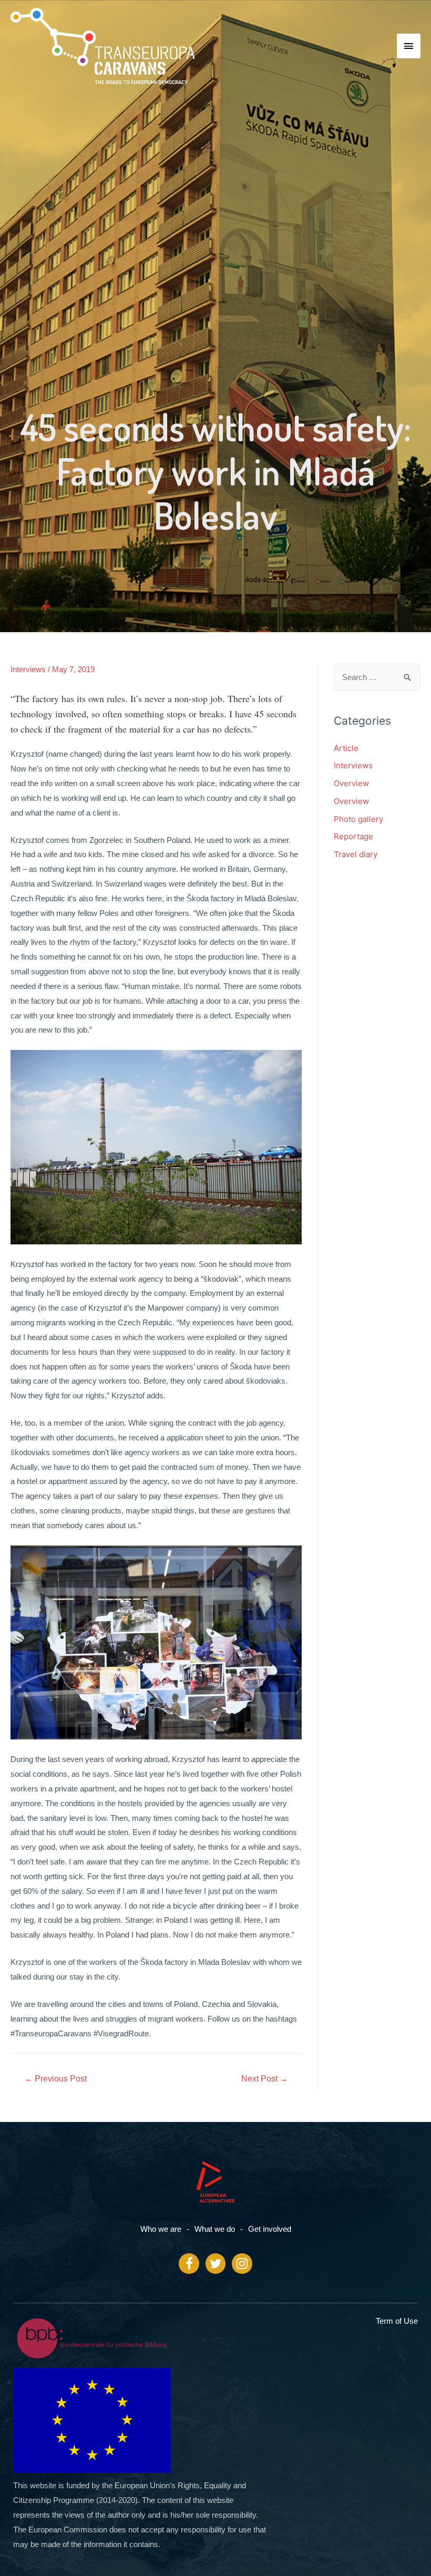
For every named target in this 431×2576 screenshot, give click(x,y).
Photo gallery (358, 819)
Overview (351, 783)
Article (346, 748)
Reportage (353, 836)
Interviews (28, 669)
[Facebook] (189, 2263)
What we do (215, 2229)
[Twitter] (215, 2263)
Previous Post (55, 2079)
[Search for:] (377, 677)
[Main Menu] (409, 46)
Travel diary (356, 854)
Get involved (270, 2229)
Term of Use (397, 2321)
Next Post (265, 2079)
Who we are (161, 2229)
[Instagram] (242, 2263)
